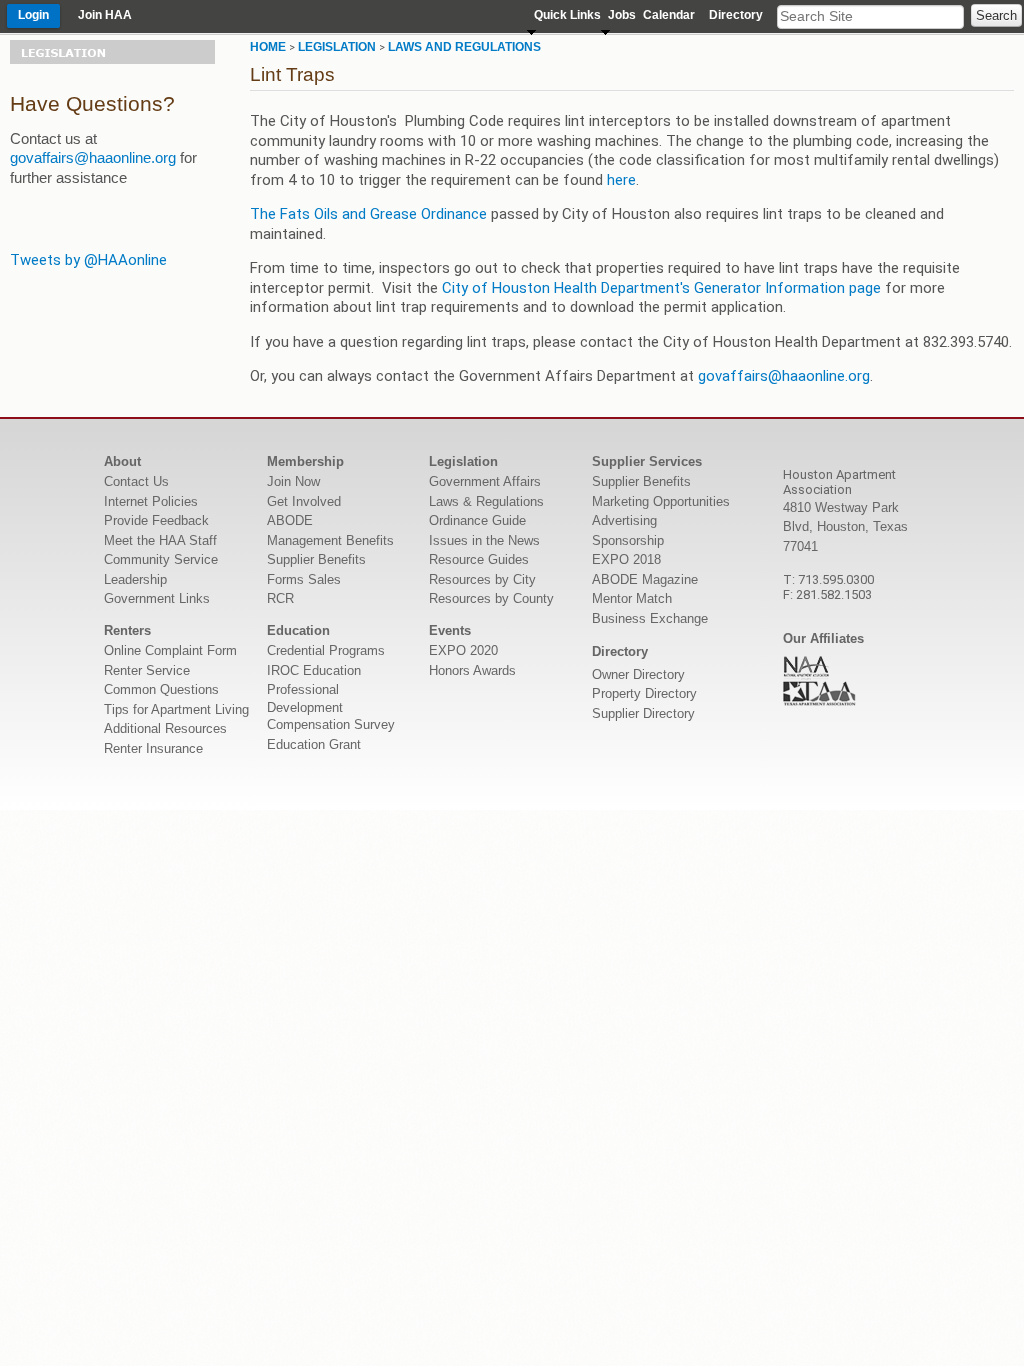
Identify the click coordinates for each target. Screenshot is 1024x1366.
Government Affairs (485, 481)
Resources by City (482, 579)
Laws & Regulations (486, 501)
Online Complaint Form (170, 650)
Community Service (161, 559)
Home (268, 47)
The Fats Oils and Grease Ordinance (368, 214)
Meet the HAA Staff (160, 540)
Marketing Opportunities (661, 501)
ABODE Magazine (645, 579)
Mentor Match (632, 598)
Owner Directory (638, 674)
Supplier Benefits (316, 559)
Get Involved (304, 501)
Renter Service (147, 670)
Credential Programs (326, 650)
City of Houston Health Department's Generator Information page (663, 288)
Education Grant (314, 744)
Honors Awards (472, 670)
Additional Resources (165, 728)
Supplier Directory (643, 713)
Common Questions (161, 689)
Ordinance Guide (477, 520)
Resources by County (491, 598)
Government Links (157, 598)
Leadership (135, 579)
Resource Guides (479, 559)
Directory (736, 15)
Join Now (293, 481)
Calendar (669, 15)
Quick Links (567, 15)
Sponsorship (628, 540)
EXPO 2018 (626, 559)
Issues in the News (484, 540)
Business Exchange (650, 618)
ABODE (290, 520)
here (621, 180)
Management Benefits (330, 540)
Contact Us (136, 481)
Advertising (624, 520)
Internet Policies (151, 501)
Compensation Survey (331, 724)
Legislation (337, 47)
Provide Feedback (156, 520)
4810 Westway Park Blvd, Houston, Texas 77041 (845, 527)
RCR (280, 598)
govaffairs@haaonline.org (93, 157)
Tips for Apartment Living (176, 709)
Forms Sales (304, 579)
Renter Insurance (153, 748)
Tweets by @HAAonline (88, 260)
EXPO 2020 (463, 650)
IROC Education (314, 670)
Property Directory (644, 693)
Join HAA (105, 15)
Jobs (622, 15)
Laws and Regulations (464, 47)
